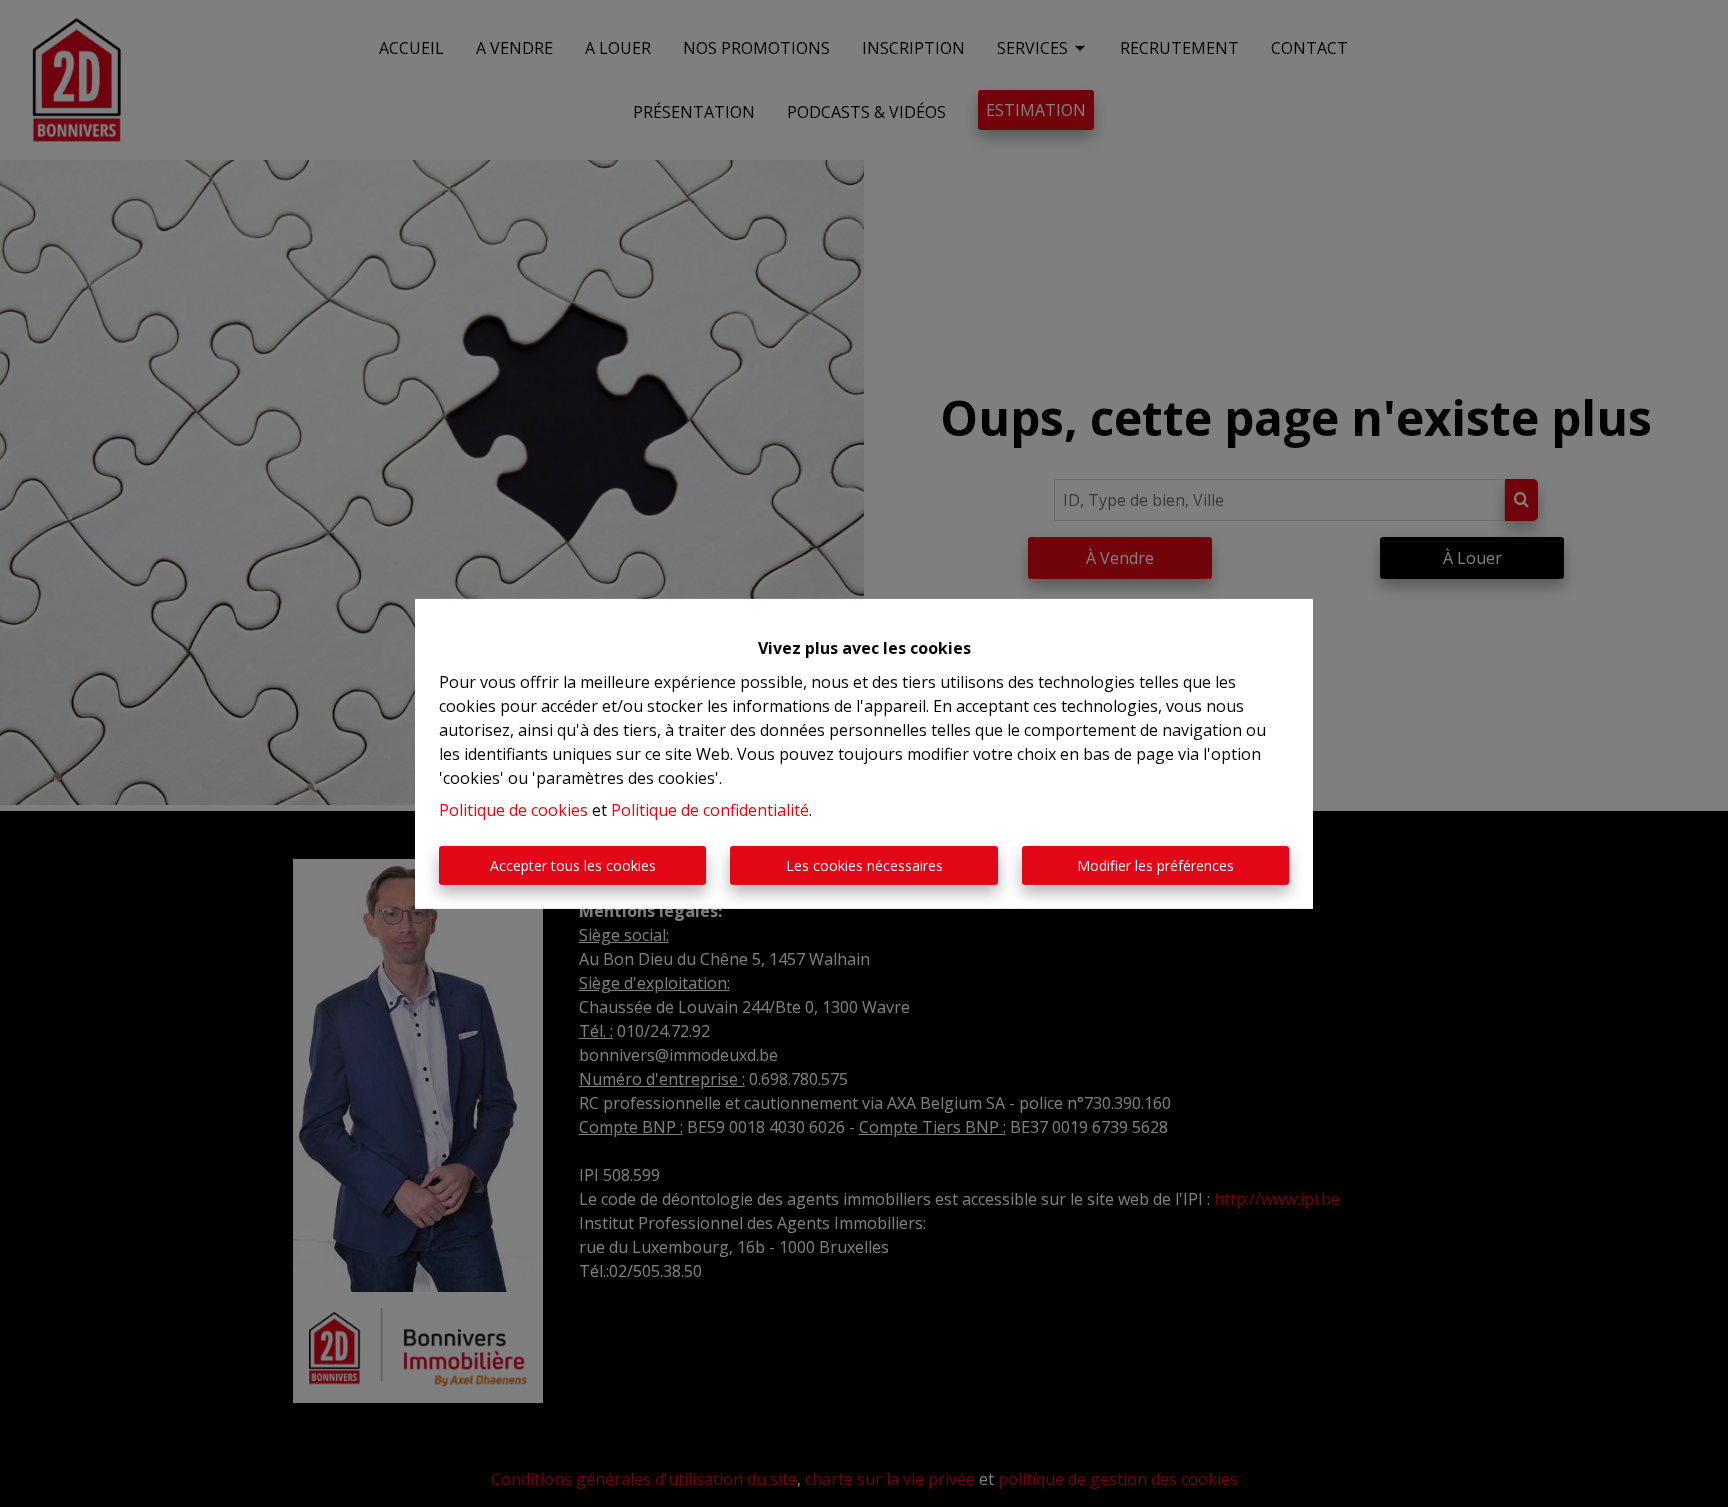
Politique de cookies (513, 810)
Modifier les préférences (1155, 865)
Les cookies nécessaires (864, 865)
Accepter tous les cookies (573, 865)
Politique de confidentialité (710, 810)
